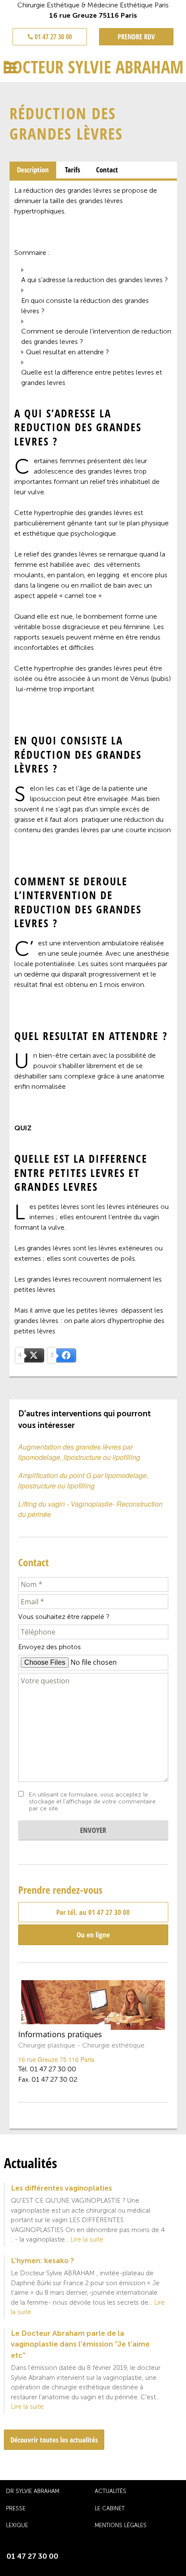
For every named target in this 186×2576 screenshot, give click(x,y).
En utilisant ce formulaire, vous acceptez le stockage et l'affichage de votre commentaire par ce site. (92, 1802)
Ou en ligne (93, 1935)
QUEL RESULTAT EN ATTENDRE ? (67, 352)
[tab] (33, 170)
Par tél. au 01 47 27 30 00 (93, 1912)
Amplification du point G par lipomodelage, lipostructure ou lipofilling (83, 1480)
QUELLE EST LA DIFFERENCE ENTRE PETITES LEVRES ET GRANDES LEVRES (92, 377)
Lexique (17, 2525)
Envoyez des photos (50, 1647)
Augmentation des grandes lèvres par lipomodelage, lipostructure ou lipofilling (79, 1452)
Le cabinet (110, 2508)
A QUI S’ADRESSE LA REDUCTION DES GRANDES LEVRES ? (95, 280)
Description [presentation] (33, 170)
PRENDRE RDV (136, 37)
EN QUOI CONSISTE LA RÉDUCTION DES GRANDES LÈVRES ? (85, 306)
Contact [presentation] (107, 170)
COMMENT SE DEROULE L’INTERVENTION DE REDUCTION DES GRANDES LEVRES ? (96, 336)
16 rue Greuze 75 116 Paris (56, 2059)
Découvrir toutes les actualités (54, 2440)
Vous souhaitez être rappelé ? (64, 1617)
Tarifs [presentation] (72, 170)
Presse (16, 2508)
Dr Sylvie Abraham (33, 2491)
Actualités (111, 2491)
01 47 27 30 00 (52, 37)
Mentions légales (121, 2525)
